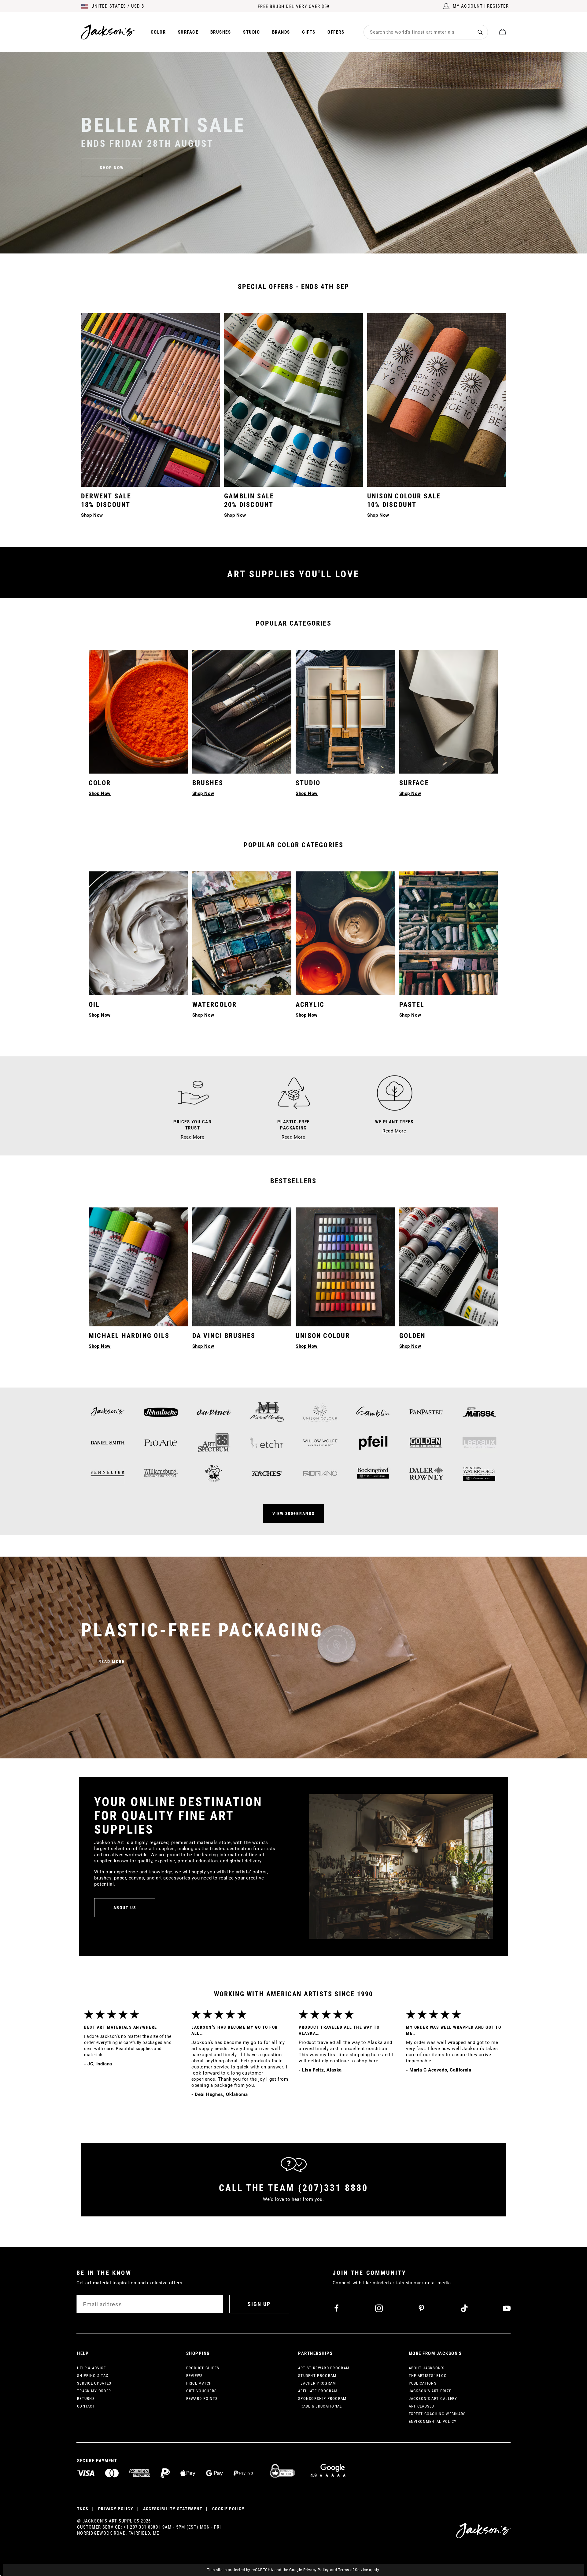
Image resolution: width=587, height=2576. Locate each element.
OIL (94, 1005)
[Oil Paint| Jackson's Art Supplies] (138, 933)
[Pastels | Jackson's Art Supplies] (449, 933)
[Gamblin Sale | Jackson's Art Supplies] (293, 400)
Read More (112, 1661)
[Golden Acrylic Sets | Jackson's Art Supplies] (449, 1267)
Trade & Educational (320, 2406)
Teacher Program (317, 2383)
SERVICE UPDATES (94, 2383)
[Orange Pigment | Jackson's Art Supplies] (138, 712)
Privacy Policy (316, 2570)
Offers (336, 32)
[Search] (480, 32)
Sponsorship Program (322, 2399)
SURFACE (414, 783)
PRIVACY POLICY (116, 2509)
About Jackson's (427, 2368)
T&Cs (83, 2509)
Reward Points (202, 2399)
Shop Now (100, 1015)
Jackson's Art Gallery (433, 2399)
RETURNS (86, 2399)
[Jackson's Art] (108, 32)
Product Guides (203, 2368)
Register (498, 6)
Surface (188, 32)
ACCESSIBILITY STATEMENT (173, 2509)
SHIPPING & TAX (93, 2376)
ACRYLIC (310, 1005)
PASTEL (412, 1005)
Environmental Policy (433, 2421)
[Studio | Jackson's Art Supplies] (345, 712)
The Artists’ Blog (428, 2376)
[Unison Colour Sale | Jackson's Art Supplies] (437, 400)
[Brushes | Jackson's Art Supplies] (242, 712)
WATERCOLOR (215, 1005)
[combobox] (418, 32)
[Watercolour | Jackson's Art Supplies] (242, 933)
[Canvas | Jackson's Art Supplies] (449, 712)
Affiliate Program (318, 2391)
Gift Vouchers (202, 2391)
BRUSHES (208, 783)
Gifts (309, 32)
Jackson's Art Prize (430, 2391)
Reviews (195, 2376)
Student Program (317, 2376)
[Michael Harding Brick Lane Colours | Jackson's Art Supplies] (138, 1267)
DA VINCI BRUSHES (224, 1336)
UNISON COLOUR (323, 1336)
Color (158, 32)
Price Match (199, 2383)
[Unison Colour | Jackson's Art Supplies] (345, 1267)
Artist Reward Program (324, 2368)
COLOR (100, 783)
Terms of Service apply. (359, 2570)
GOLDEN (412, 1336)
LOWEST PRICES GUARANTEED (294, 6)
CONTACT (86, 2406)
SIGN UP (259, 2304)
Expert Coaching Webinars (437, 2414)
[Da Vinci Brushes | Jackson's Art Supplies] (242, 1267)
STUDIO (308, 783)
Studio (251, 32)
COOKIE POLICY (228, 2509)
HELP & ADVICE (91, 2368)
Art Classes (422, 2406)
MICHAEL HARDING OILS (129, 1336)
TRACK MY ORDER (94, 2391)
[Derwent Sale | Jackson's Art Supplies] (150, 400)
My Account (468, 6)
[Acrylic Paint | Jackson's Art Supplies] (345, 933)
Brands (281, 32)
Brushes (221, 32)
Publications (423, 2383)
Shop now (112, 168)
